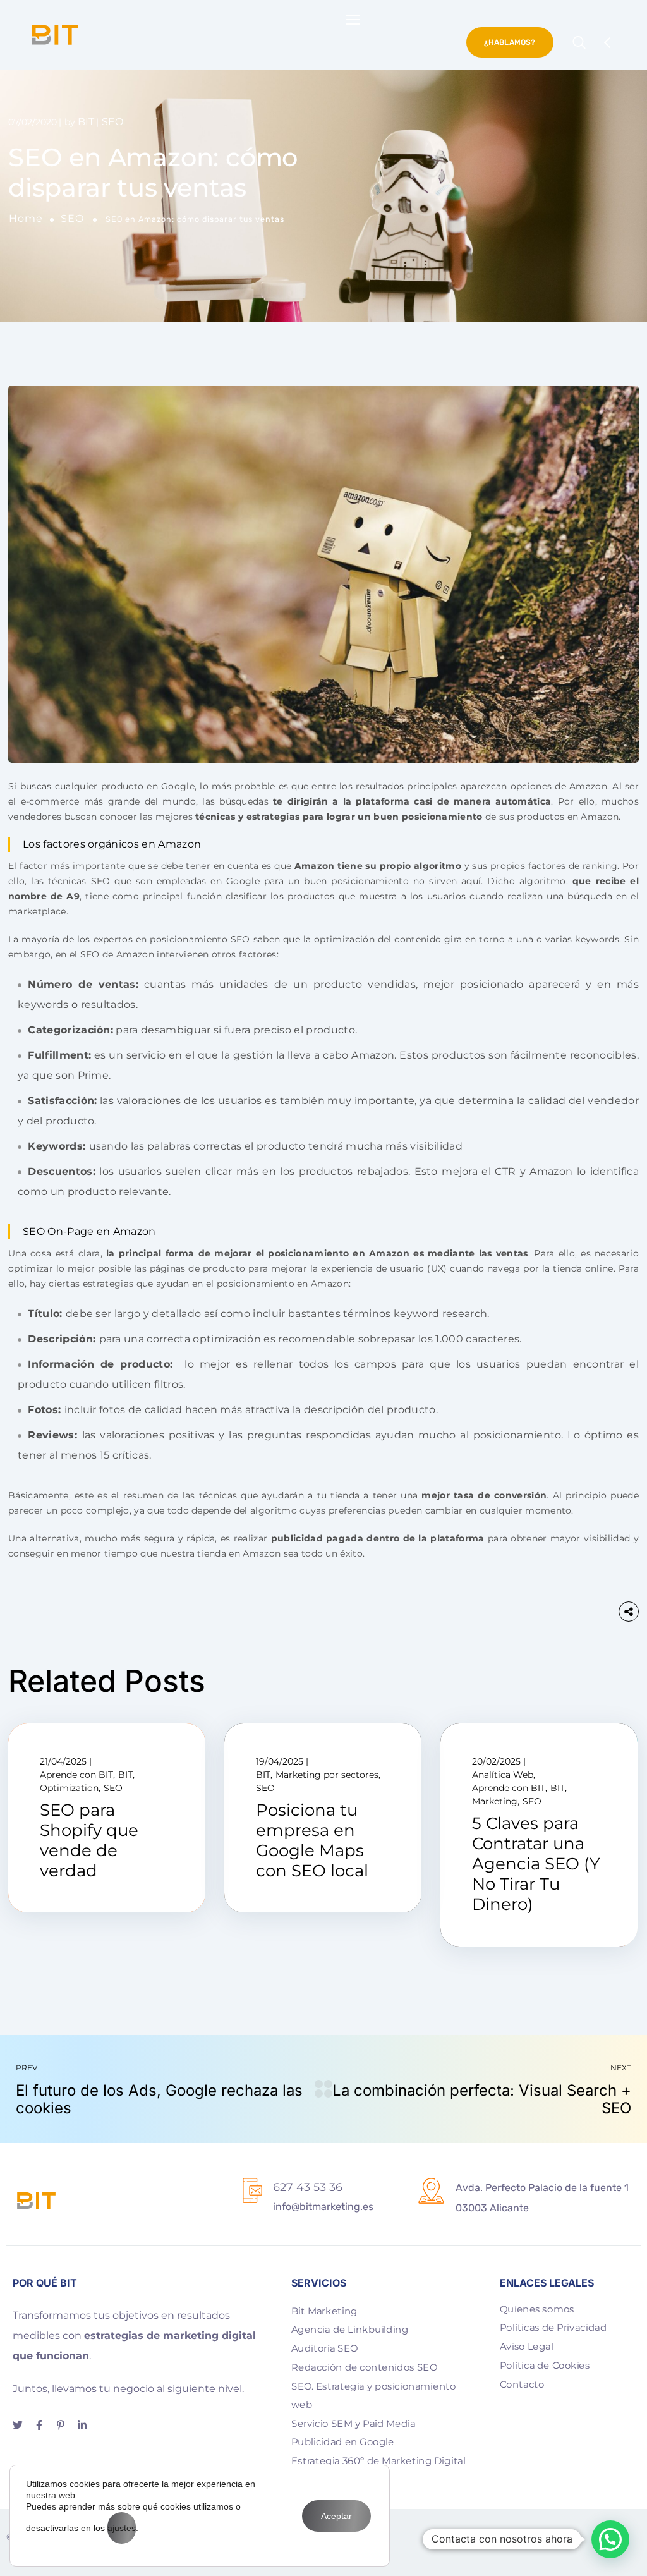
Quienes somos (537, 2309)
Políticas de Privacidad (553, 2328)
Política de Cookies (545, 2366)
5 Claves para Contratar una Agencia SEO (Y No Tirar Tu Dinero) (536, 1864)
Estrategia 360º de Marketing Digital (378, 2461)
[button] (610, 2539)
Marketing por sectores (327, 1775)
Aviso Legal (527, 2347)
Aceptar (336, 2516)
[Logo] (55, 35)
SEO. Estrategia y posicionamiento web (373, 2396)
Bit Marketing (324, 2311)
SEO (72, 218)
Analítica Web (503, 1775)
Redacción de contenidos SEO (364, 2367)
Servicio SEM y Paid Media (354, 2424)
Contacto (522, 2384)
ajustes (122, 2528)
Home (26, 218)
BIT (86, 122)
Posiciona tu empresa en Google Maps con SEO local (312, 1841)
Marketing (495, 1801)
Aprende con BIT (76, 1775)
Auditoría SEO (324, 2348)
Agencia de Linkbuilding (350, 2330)
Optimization (69, 1788)
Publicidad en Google (342, 2442)
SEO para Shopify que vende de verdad (89, 1841)
